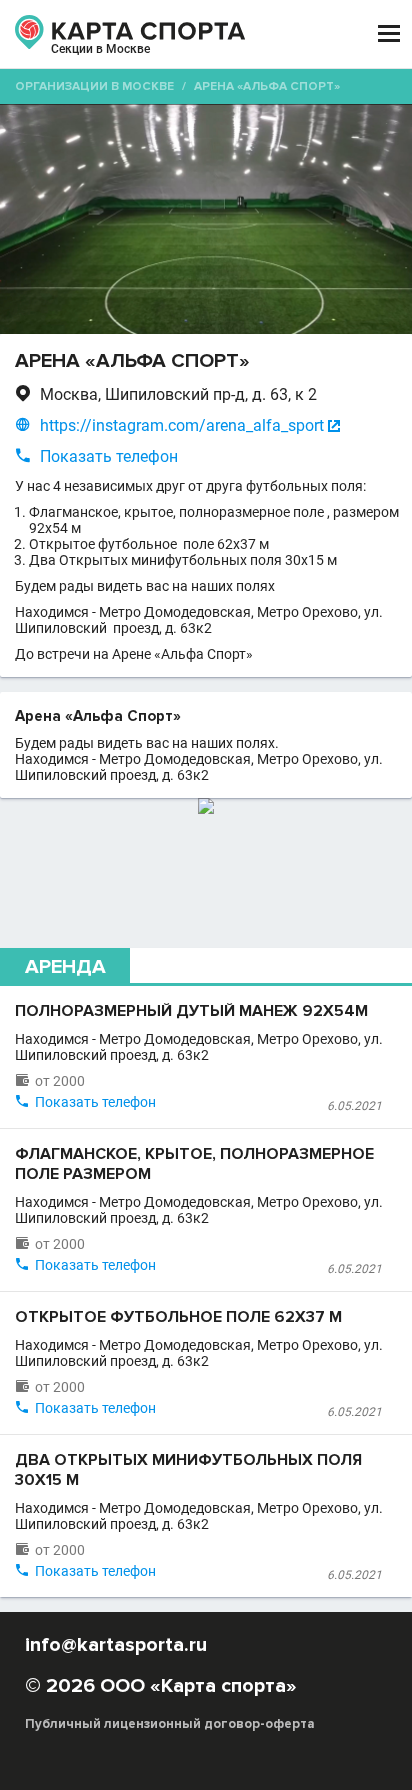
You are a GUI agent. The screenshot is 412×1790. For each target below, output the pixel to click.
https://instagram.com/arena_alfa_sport (182, 425)
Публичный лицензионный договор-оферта (170, 1724)
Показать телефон (109, 456)
